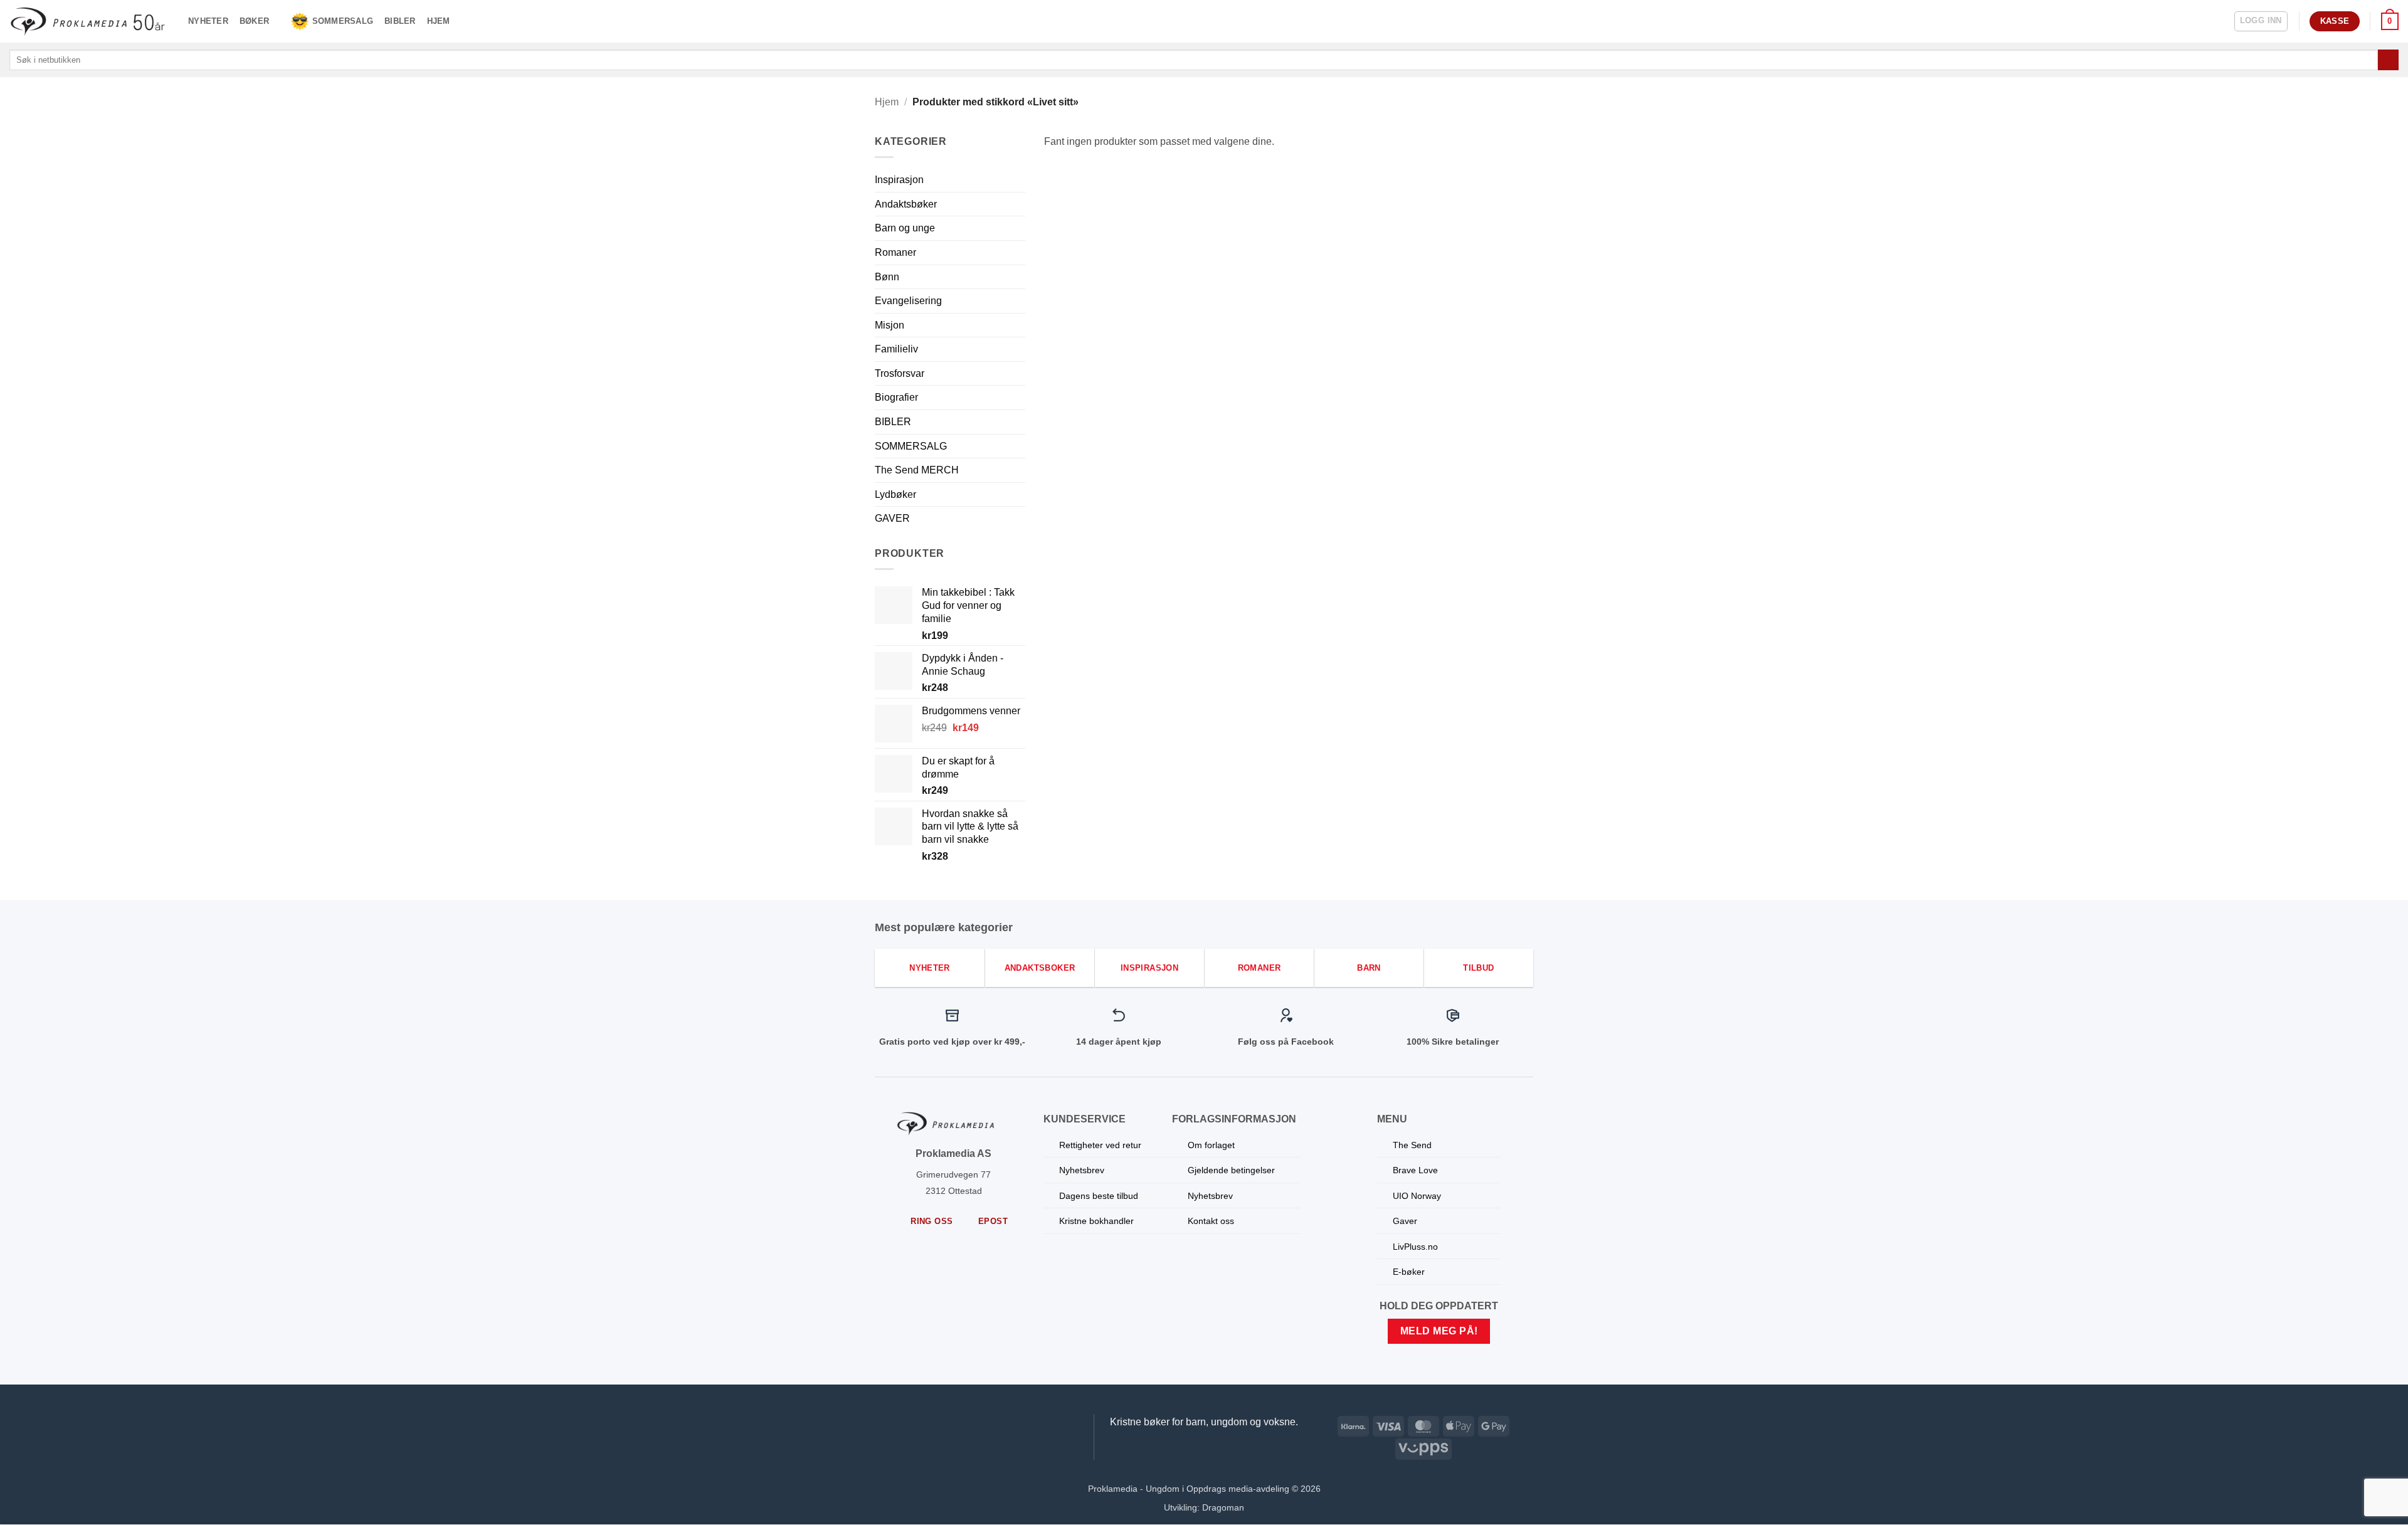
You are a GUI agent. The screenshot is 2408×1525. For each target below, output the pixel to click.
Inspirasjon (899, 180)
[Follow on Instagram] (985, 1427)
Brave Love (1415, 1170)
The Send (1412, 1145)
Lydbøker (895, 494)
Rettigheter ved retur (1100, 1145)
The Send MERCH (917, 470)
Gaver (1405, 1221)
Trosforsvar (900, 373)
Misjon (890, 325)
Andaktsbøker (906, 204)
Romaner (895, 252)
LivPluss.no (1415, 1247)
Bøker (254, 21)
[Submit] (2388, 60)
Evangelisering (908, 301)
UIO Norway (1417, 1196)
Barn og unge (905, 228)
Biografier (896, 397)
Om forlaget (1211, 1145)
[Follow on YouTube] (1008, 1427)
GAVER (892, 518)
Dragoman (1223, 1507)
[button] (2261, 21)
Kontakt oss (1211, 1221)
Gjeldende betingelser (1231, 1170)
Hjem (439, 21)
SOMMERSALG (343, 21)
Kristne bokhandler (1096, 1221)
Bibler (400, 21)
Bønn (887, 277)
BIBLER (893, 422)
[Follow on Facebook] (960, 1427)
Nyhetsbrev (1082, 1170)
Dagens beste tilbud (1099, 1196)
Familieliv (896, 349)
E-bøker (1409, 1272)
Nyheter (208, 21)
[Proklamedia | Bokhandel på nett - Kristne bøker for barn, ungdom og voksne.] (89, 21)
